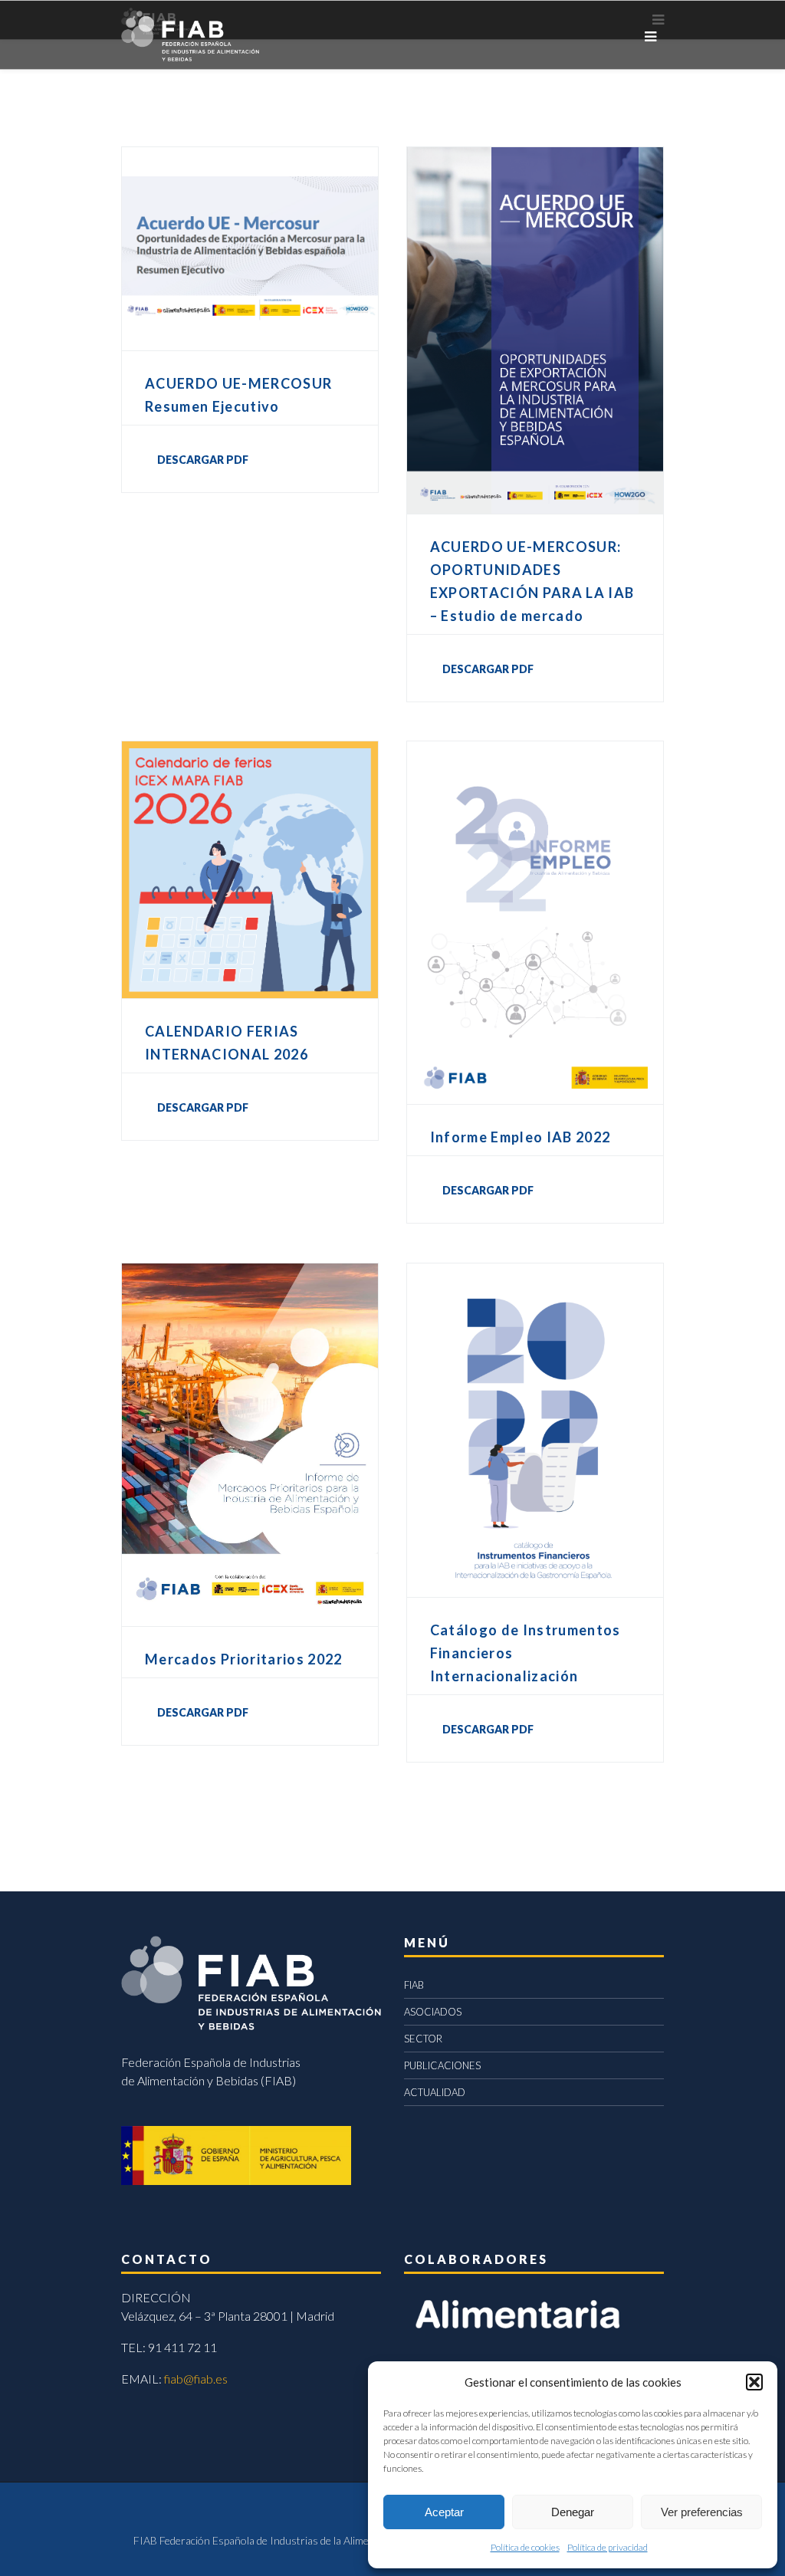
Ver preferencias (702, 2512)
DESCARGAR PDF (203, 460)
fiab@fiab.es (196, 2379)
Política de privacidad (608, 2547)
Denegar (573, 2512)
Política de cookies (525, 2547)
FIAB (414, 1985)
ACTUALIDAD (435, 2092)
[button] (754, 2382)
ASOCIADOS (433, 2012)
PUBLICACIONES (442, 2065)
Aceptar (444, 2512)
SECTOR (423, 2039)
